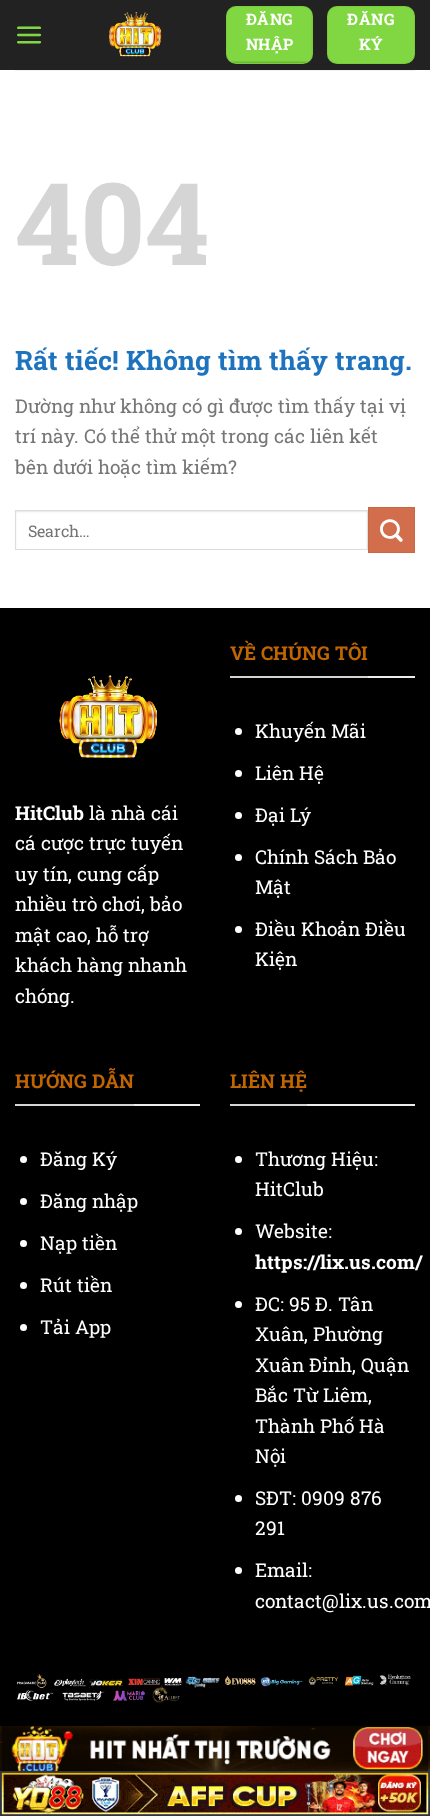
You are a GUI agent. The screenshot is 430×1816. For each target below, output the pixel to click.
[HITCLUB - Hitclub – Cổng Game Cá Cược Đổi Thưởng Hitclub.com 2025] (135, 35)
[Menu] (29, 35)
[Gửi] (391, 530)
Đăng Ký (78, 1158)
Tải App (75, 1326)
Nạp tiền (81, 1242)
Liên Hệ (292, 772)
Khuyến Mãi (313, 730)
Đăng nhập (89, 1200)
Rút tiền (76, 1284)
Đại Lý (285, 814)
